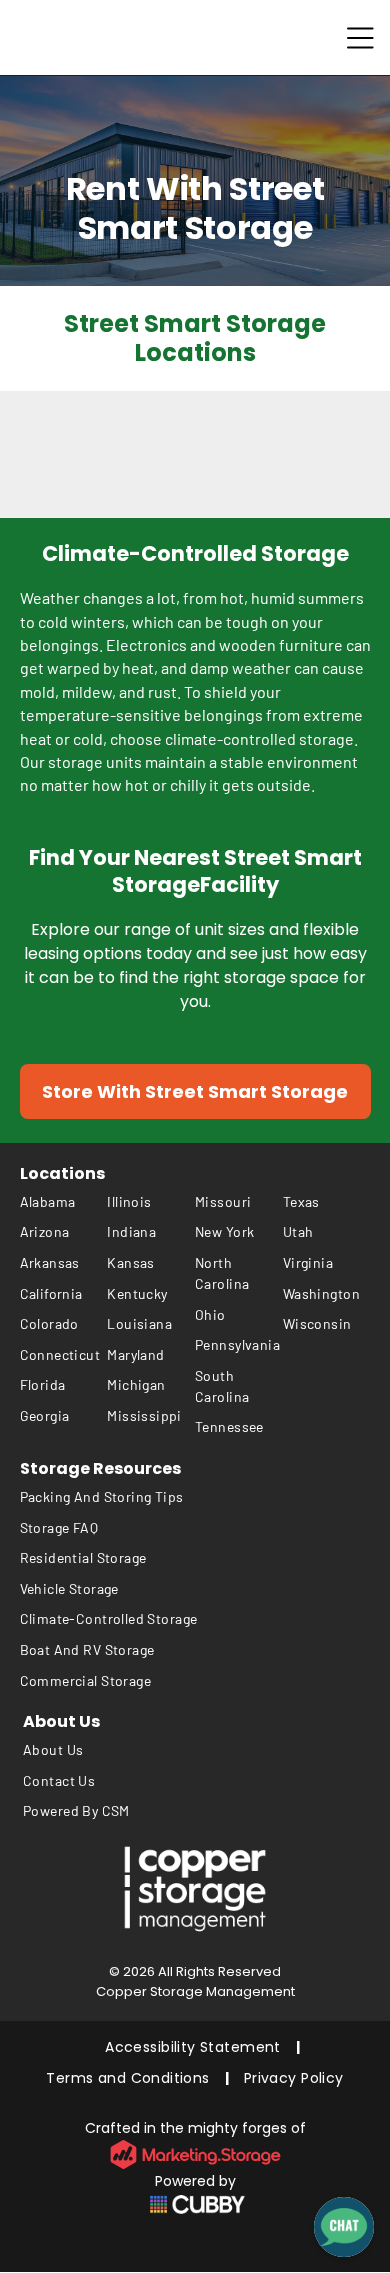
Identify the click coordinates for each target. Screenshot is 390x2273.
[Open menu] (360, 38)
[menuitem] (64, 1201)
